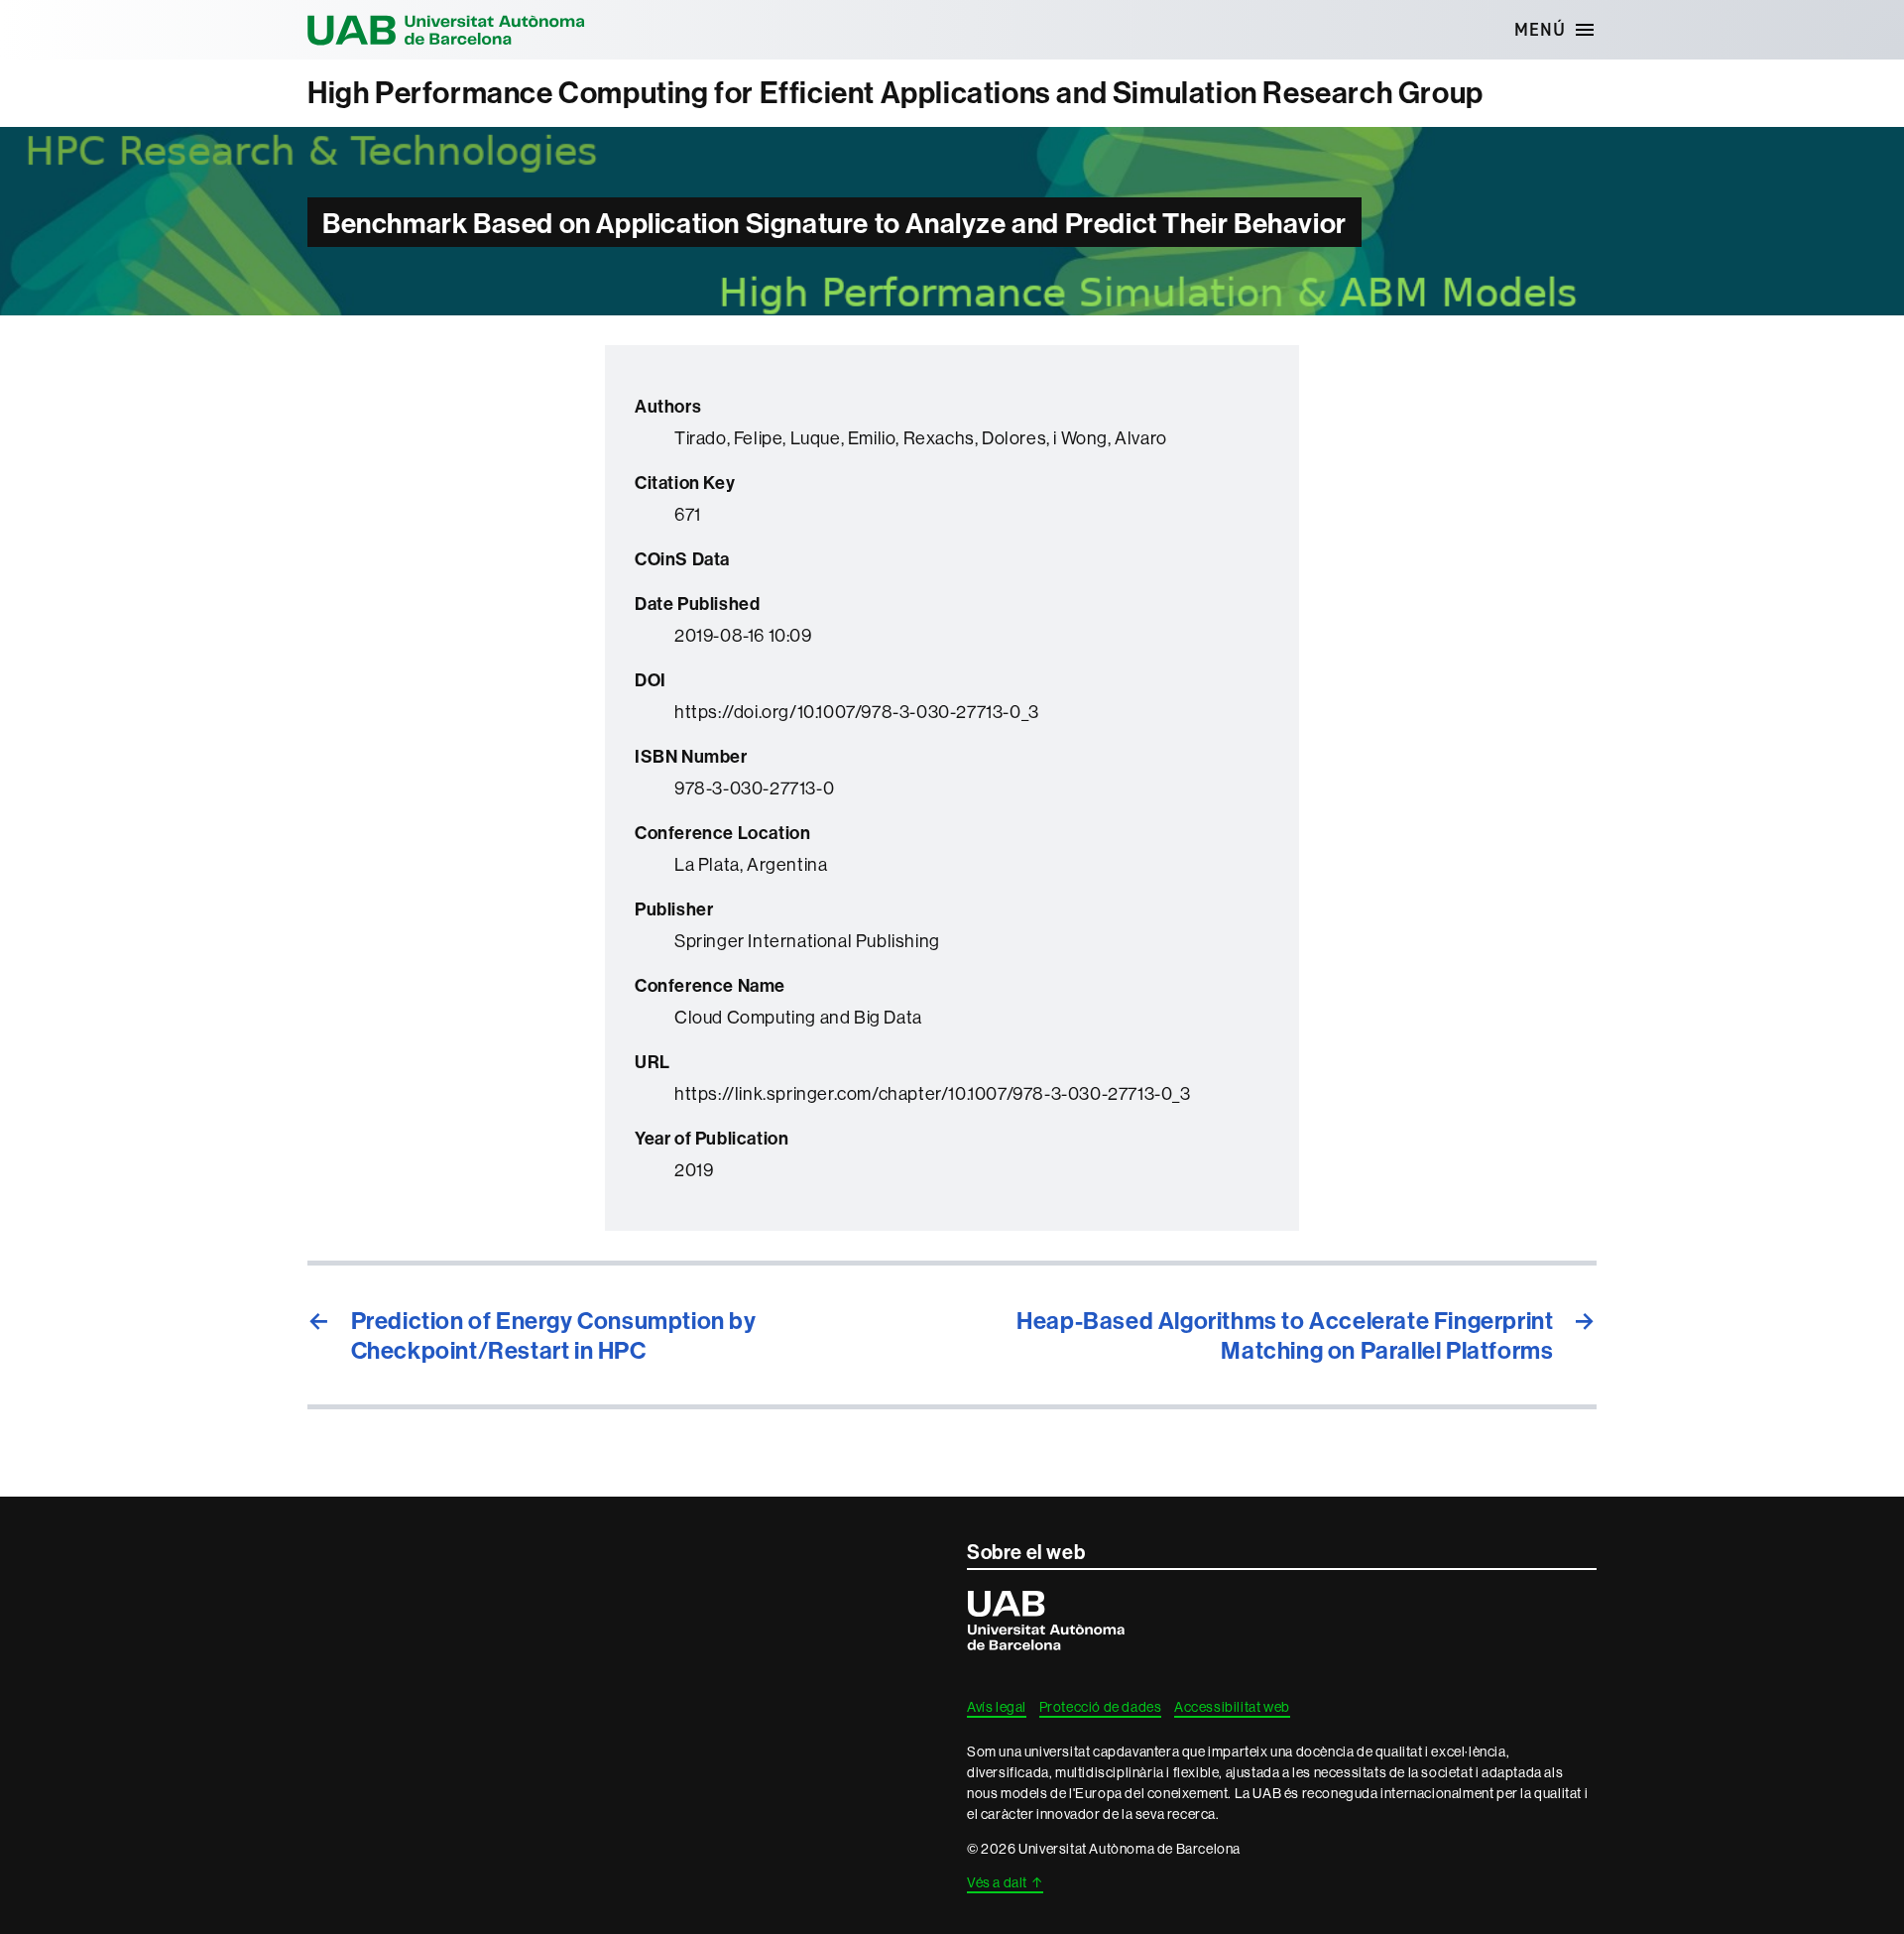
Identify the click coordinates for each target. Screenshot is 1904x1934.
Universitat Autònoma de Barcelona (446, 30)
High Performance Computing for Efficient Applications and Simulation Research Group (895, 93)
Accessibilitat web (1232, 1707)
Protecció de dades (1101, 1707)
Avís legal (997, 1707)
